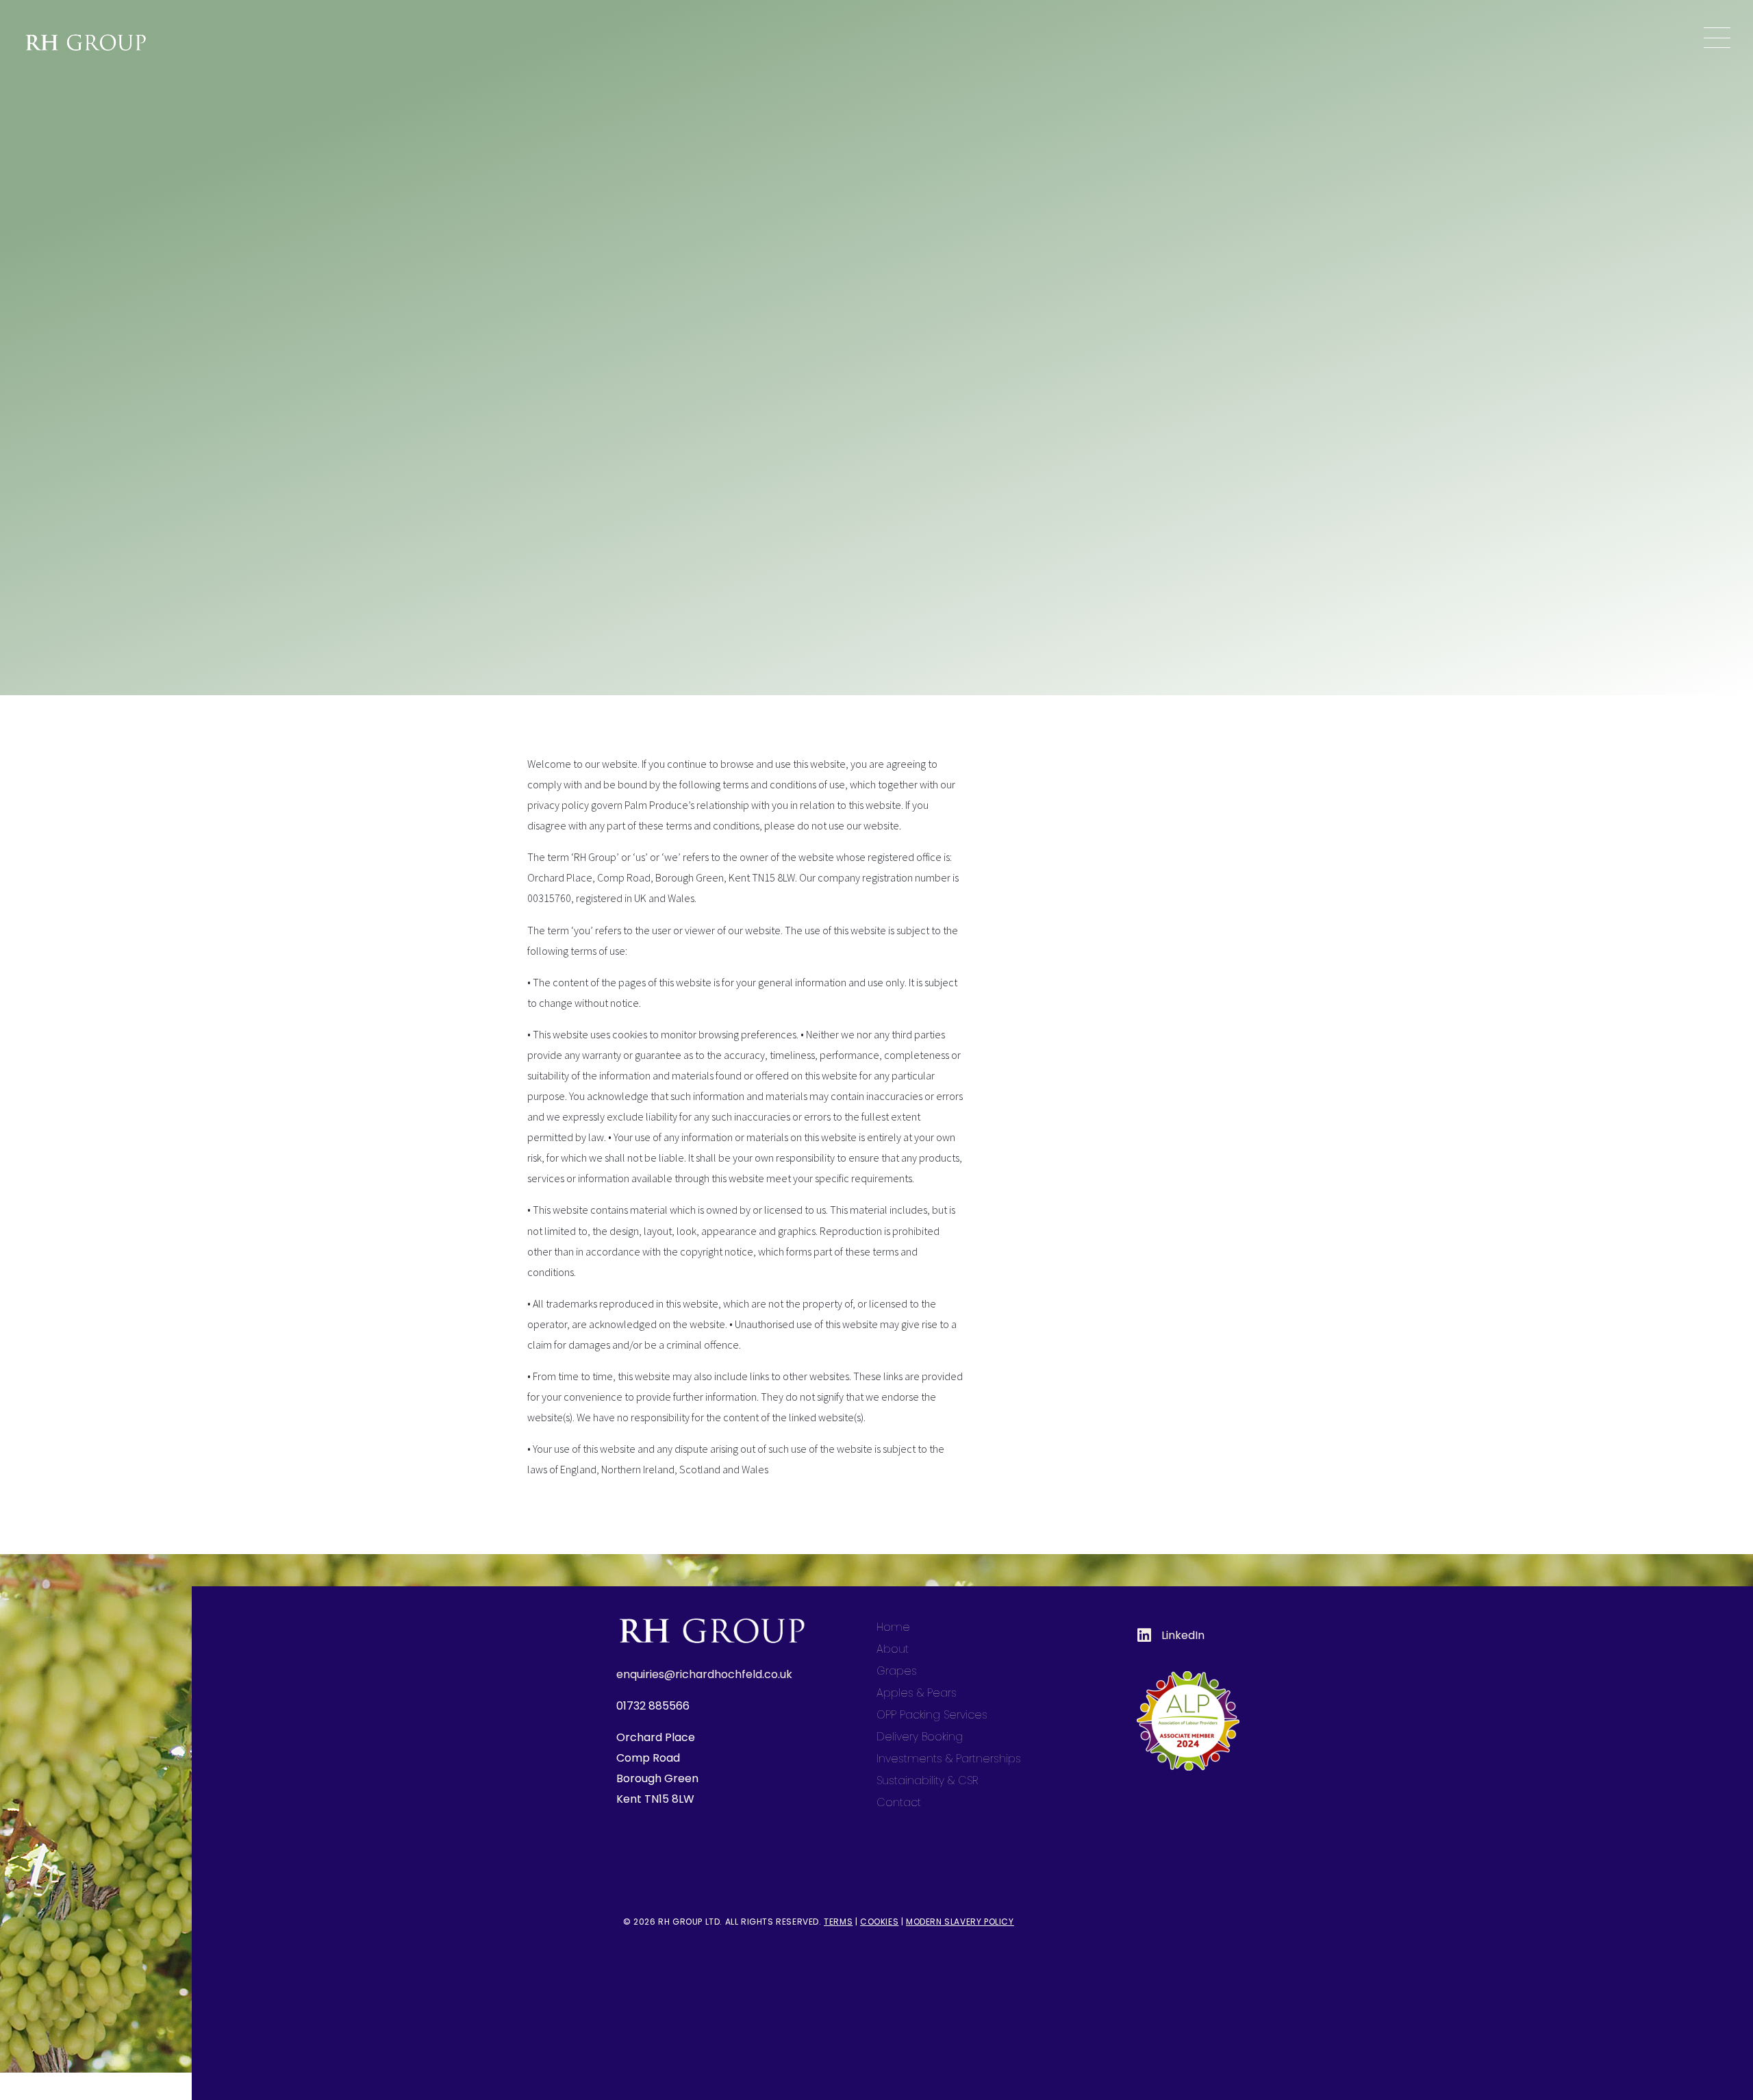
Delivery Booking (920, 1737)
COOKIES (879, 1922)
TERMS (838, 1922)
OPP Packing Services (932, 1715)
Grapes (897, 1671)
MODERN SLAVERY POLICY (960, 1922)
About (893, 1649)
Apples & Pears (917, 1693)
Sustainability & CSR (927, 1780)
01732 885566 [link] (653, 1706)
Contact (899, 1802)
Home (893, 1627)
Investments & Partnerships (949, 1759)
